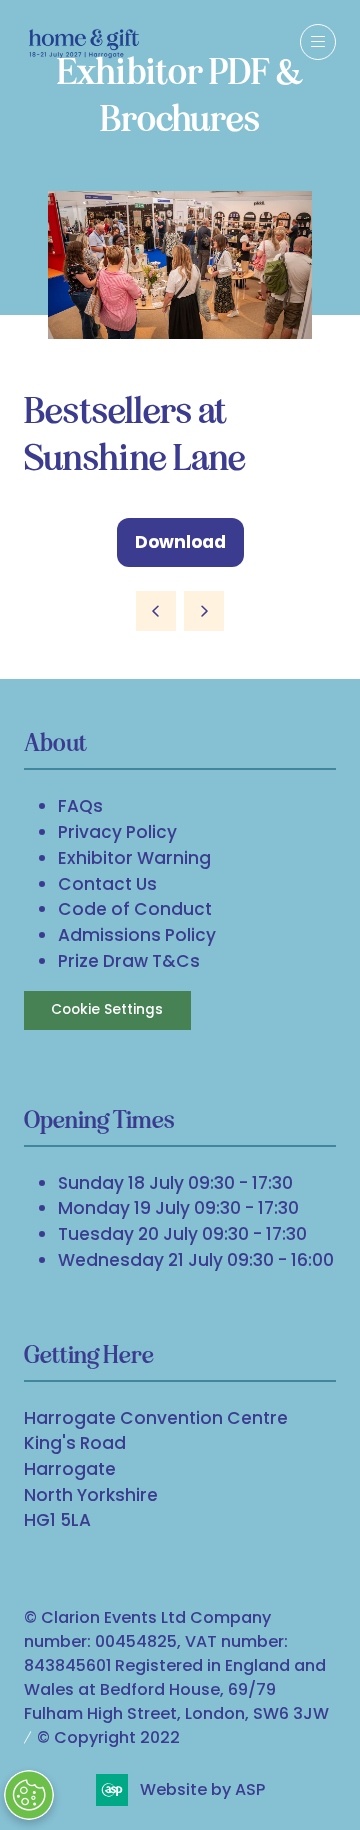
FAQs (80, 806)
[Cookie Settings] (29, 1795)
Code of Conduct (135, 909)
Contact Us (107, 884)
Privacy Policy (117, 832)
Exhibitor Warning (134, 858)
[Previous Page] (156, 611)
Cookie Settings (107, 1009)
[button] (318, 42)
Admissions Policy (137, 935)
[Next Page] (204, 611)
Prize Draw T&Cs (129, 961)
